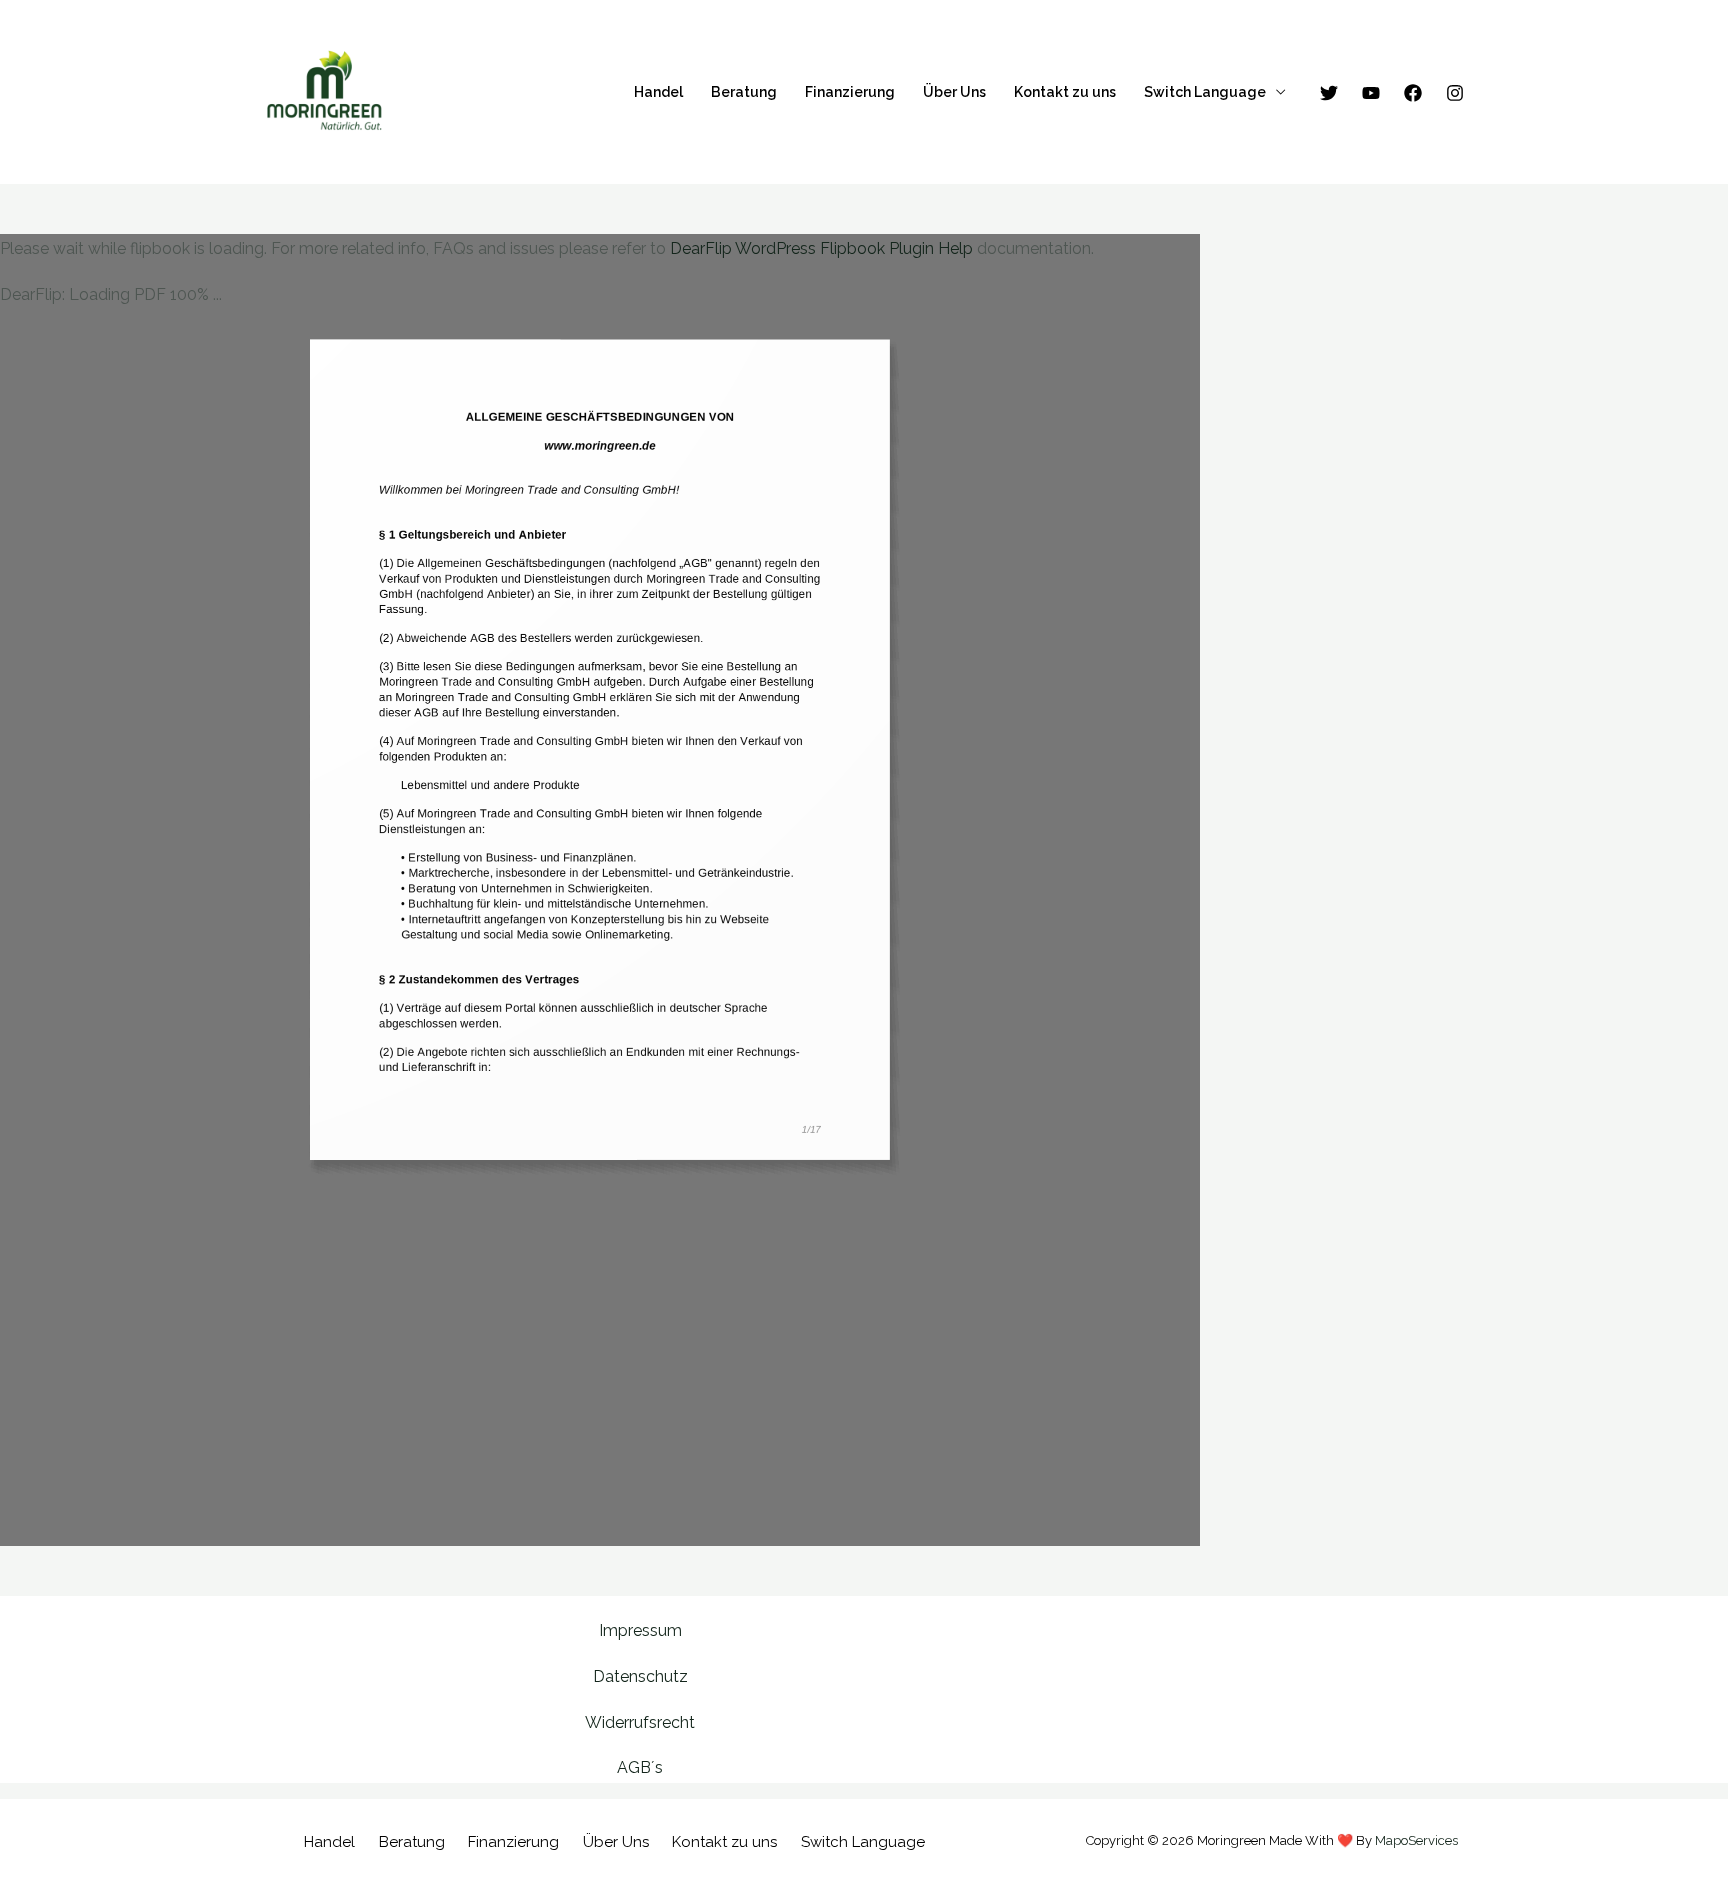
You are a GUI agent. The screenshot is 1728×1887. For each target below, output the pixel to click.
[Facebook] (1413, 93)
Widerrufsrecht (640, 1722)
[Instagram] (1455, 93)
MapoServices (1416, 1840)
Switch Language (1205, 92)
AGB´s (640, 1767)
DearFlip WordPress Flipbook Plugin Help (821, 248)
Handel (658, 92)
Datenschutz (640, 1676)
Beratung (744, 92)
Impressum (640, 1630)
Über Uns (954, 92)
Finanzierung (850, 92)
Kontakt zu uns (1065, 92)
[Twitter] (1329, 93)
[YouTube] (1371, 93)
